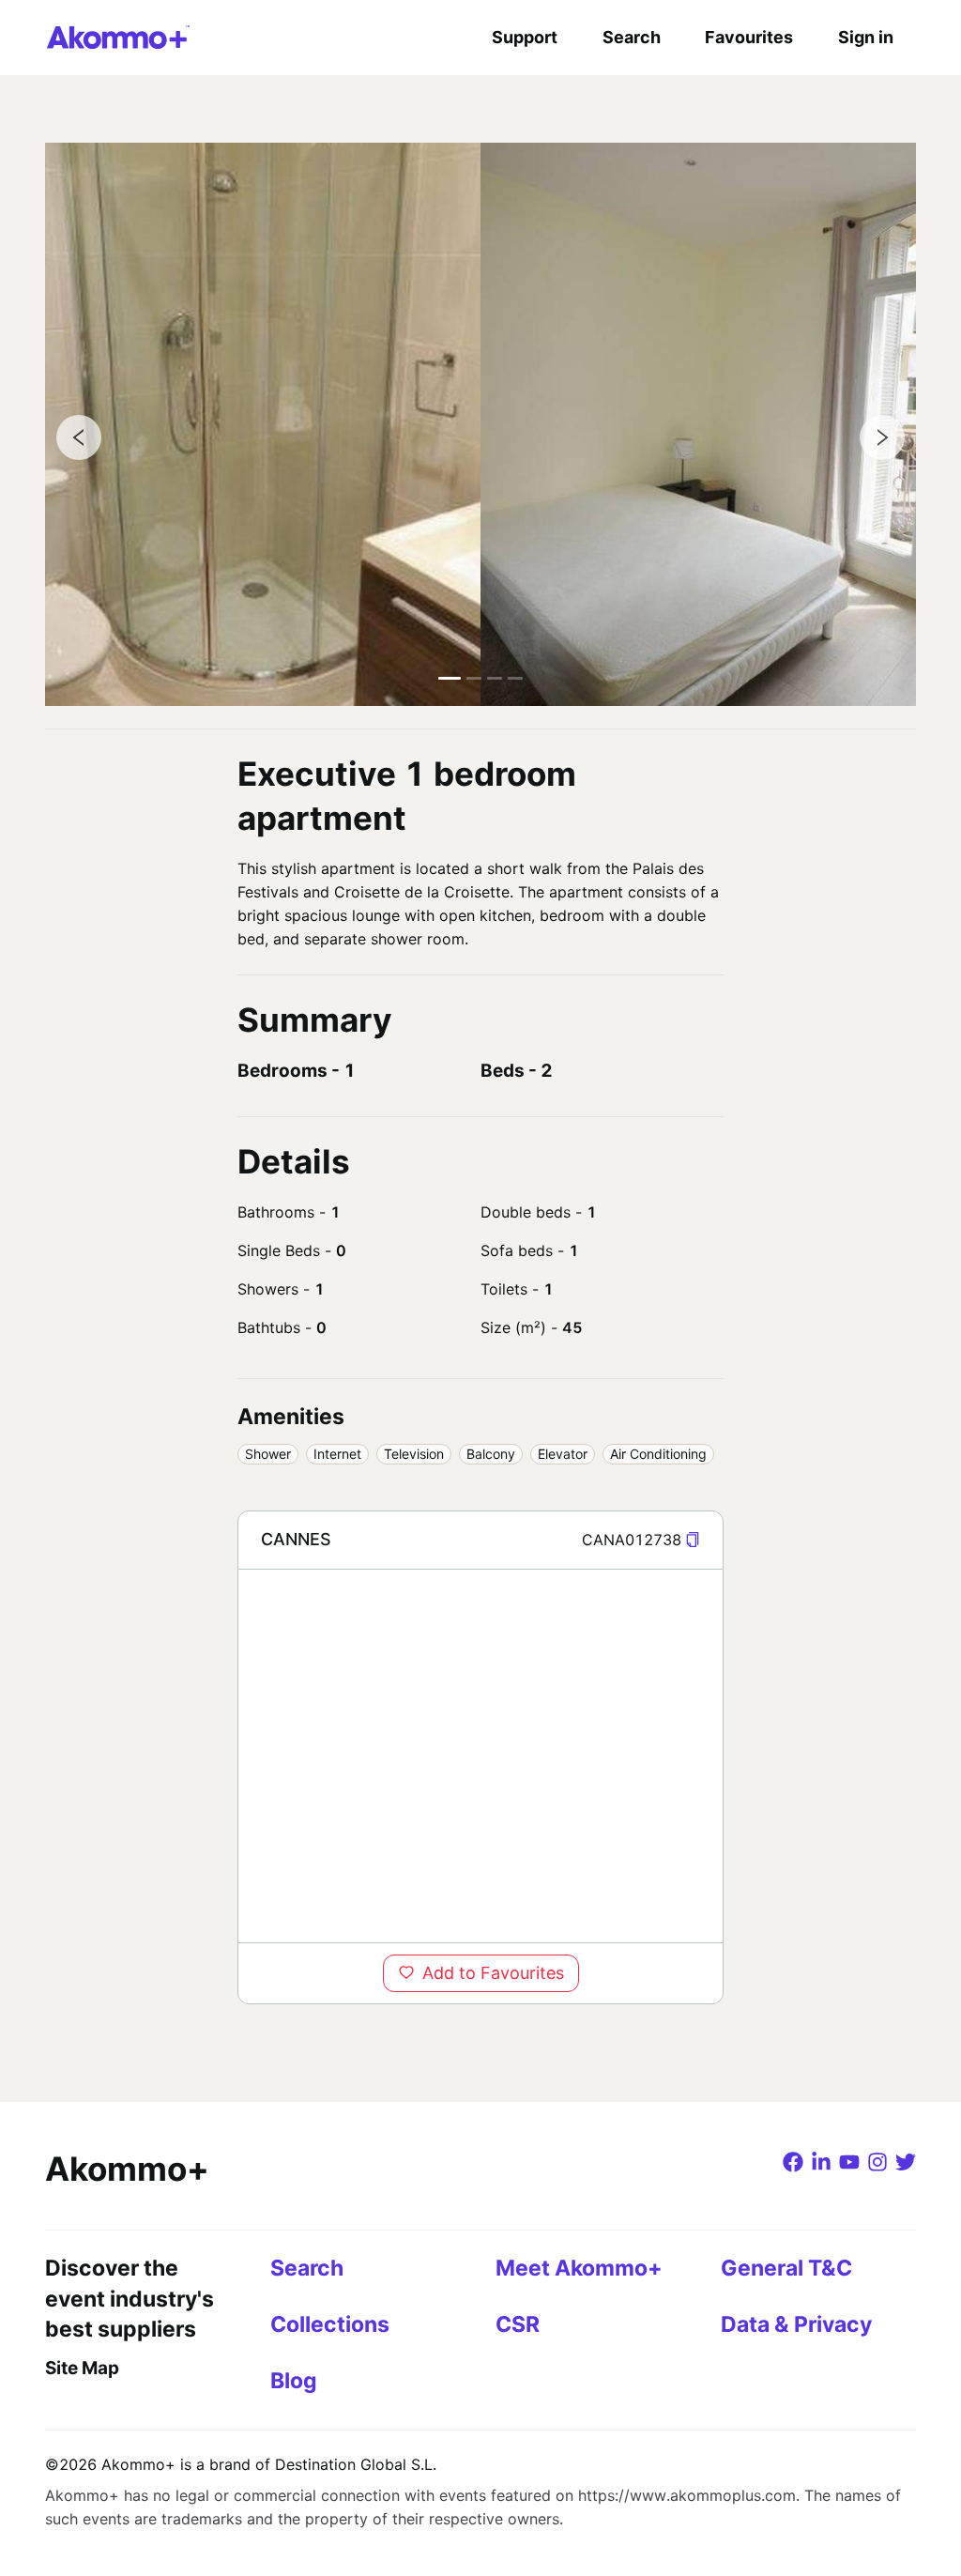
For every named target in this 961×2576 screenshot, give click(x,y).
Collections (330, 2324)
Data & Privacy (796, 2324)
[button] (693, 1540)
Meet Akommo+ (579, 2268)
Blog (294, 2381)
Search (632, 37)
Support (525, 37)
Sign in (866, 37)
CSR (518, 2324)
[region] (480, 1756)
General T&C (786, 2268)
